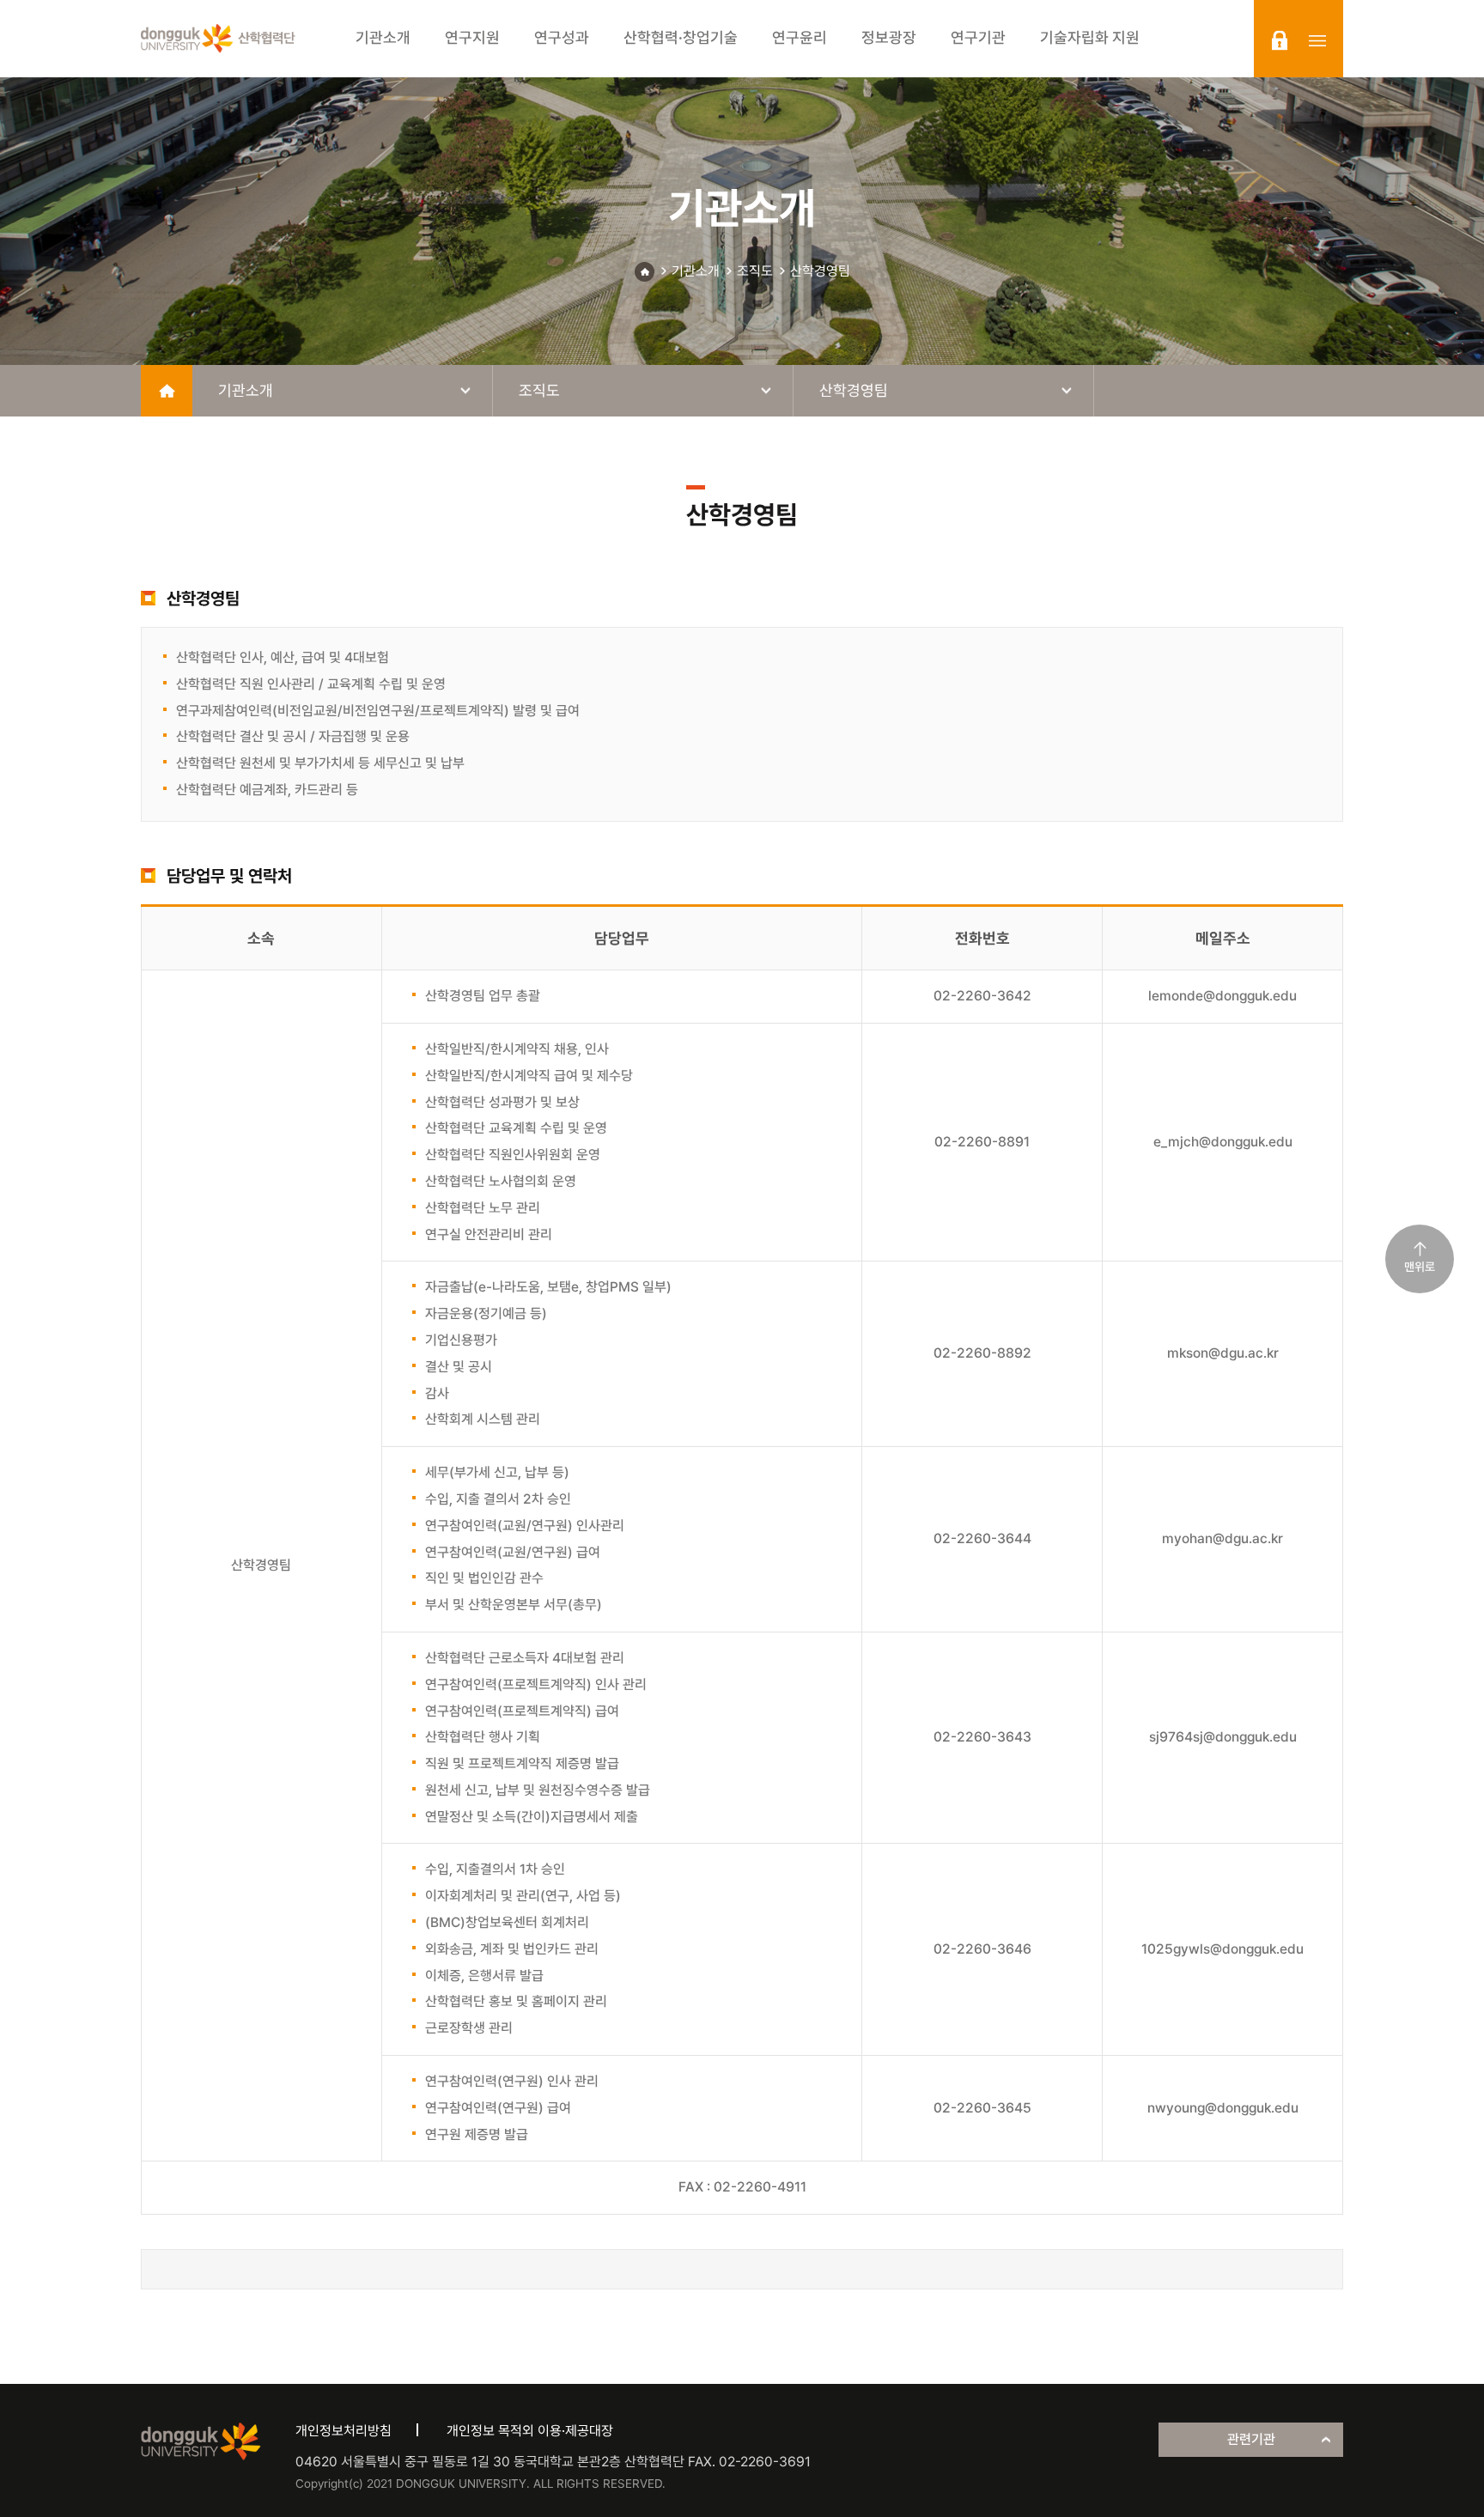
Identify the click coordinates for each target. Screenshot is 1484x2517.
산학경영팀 (820, 271)
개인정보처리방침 (344, 2431)
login (1280, 40)
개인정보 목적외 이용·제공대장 (530, 2431)
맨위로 (1420, 1267)
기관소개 (696, 271)
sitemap (1317, 40)
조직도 (755, 271)
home (167, 391)
